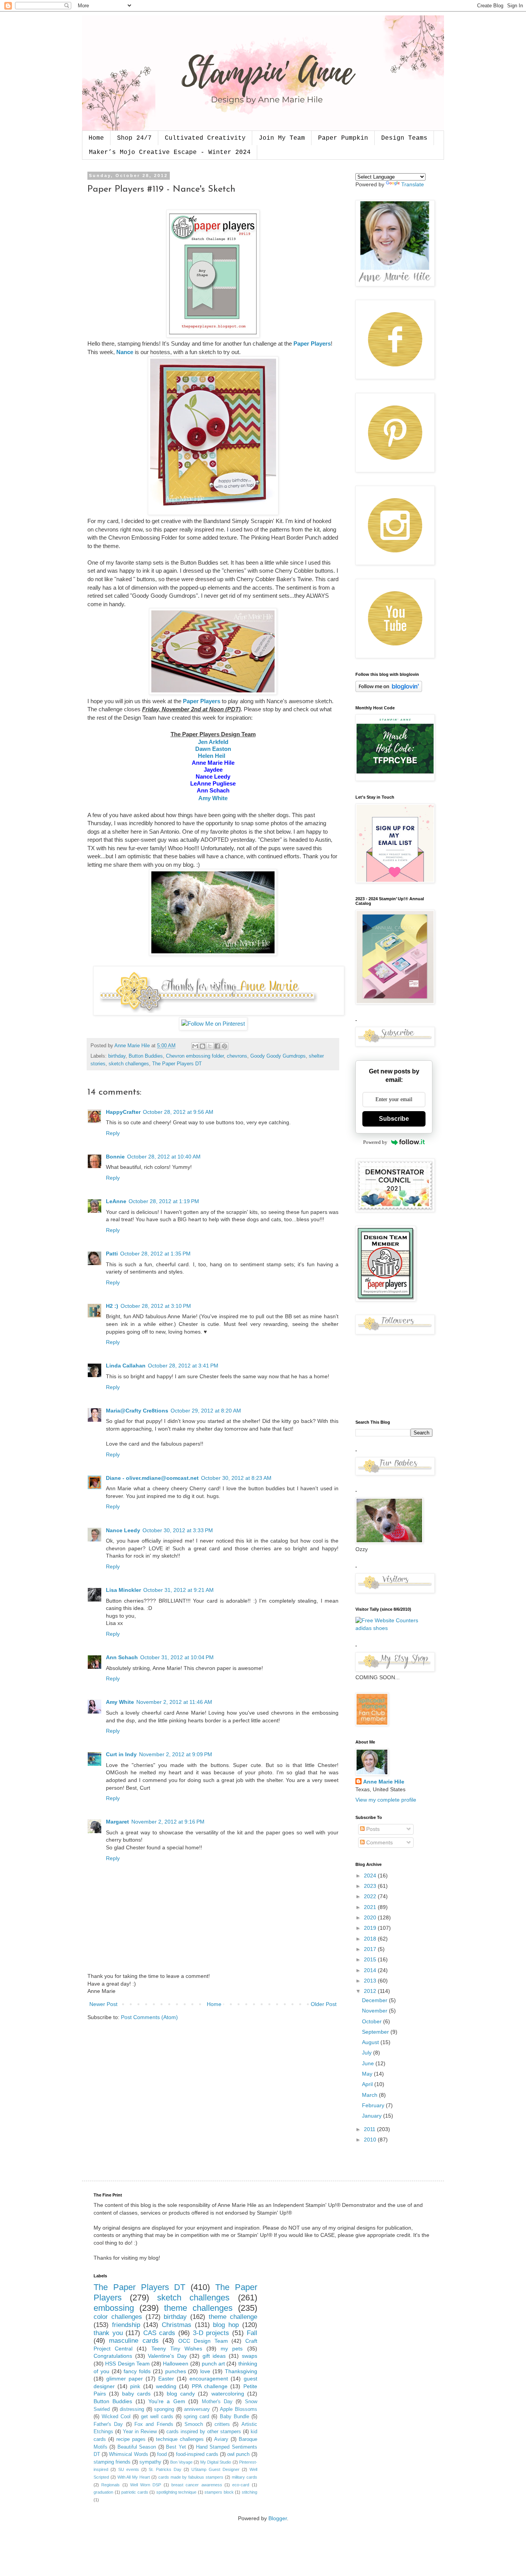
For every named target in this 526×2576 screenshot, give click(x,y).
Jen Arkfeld (213, 742)
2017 (371, 1949)
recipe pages (131, 2439)
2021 (371, 1907)
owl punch (238, 2454)
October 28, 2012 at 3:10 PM (156, 1306)
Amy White (213, 798)
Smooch (194, 2424)
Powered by (375, 1142)
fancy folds (137, 2371)
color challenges (118, 2317)
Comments (379, 1842)
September (376, 2032)
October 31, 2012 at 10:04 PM (177, 1657)
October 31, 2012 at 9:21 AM (178, 1590)
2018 (371, 1939)
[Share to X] (210, 1046)
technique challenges (180, 2439)
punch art (213, 2364)
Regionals (111, 2485)
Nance (125, 352)
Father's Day (108, 2424)
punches (176, 2371)
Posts (372, 1829)
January (373, 2116)
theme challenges (198, 2308)
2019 (371, 1928)
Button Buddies (146, 1056)
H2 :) (112, 1306)
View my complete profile (386, 1800)
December (375, 2000)
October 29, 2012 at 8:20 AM (206, 1411)
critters (222, 2424)
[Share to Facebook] (217, 1046)
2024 (371, 1876)
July (368, 2053)
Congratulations (113, 2356)
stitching (250, 2492)
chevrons (237, 1056)
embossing (114, 2308)
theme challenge (233, 2317)
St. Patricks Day (165, 2469)
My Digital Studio (216, 2462)
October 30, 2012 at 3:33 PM (178, 1530)
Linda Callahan (126, 1366)
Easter (166, 2379)
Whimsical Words (128, 2454)
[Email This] (195, 1046)
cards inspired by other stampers (204, 2432)
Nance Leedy (123, 1530)
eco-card (241, 2485)
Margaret (117, 1822)
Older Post (324, 2004)
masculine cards (134, 2341)
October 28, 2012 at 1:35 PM (155, 1254)
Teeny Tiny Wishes (177, 2349)
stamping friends (112, 2462)
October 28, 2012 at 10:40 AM (164, 1157)
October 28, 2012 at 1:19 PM (164, 1201)
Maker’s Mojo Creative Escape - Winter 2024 (170, 152)
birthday (117, 1056)
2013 (371, 1981)
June (369, 2063)
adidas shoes (372, 1628)
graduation (103, 2492)
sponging (164, 2409)
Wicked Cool (116, 2417)
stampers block (219, 2492)
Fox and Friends (154, 2424)
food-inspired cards (197, 2454)
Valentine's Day (167, 2356)
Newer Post (103, 2004)
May (368, 2074)
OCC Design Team (203, 2341)
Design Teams (404, 138)
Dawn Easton (213, 749)
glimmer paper (125, 2379)
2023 (371, 1886)
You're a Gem (167, 2401)
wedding (166, 2386)
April (368, 2084)
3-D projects (211, 2333)
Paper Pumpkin (343, 138)
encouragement (209, 2379)
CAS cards (159, 2333)
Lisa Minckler (123, 1590)
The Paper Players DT (177, 1064)
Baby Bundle (235, 2417)
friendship (126, 2325)
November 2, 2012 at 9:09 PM (176, 1754)
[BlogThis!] (203, 1046)
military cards (245, 2477)
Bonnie (115, 1157)
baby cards (136, 2394)
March (370, 2095)
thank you (108, 2333)
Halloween (176, 2364)
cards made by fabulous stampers (191, 2477)
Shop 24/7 (134, 138)
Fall (252, 2333)
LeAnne (116, 1201)
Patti (112, 1254)
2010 (371, 2140)
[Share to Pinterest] (224, 1046)
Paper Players (312, 344)
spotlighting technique (177, 2492)
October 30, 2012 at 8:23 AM (236, 1478)
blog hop (226, 2325)
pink (135, 2386)
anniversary (197, 2409)
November (375, 2011)
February (374, 2105)
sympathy (150, 2462)
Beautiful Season (137, 2447)
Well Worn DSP (146, 2485)
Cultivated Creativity (205, 138)
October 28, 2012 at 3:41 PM (183, 1366)
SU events (129, 2469)
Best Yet (176, 2447)
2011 (370, 2129)
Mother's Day (217, 2402)
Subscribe (394, 1119)
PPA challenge (210, 2386)
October (373, 2021)
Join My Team (282, 138)
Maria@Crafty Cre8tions (137, 1411)
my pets (232, 2349)
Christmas (177, 2325)
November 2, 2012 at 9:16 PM (168, 1822)
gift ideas (214, 2356)
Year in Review (140, 2432)
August (371, 2042)
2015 (371, 1959)
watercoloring (228, 2394)
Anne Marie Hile (384, 1782)
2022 (371, 1896)
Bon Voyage (181, 2462)
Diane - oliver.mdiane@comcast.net (152, 1478)
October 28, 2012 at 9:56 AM (178, 1112)
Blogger (278, 2518)
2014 (371, 1970)
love (205, 2371)
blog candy (181, 2394)
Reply (113, 1133)
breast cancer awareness (197, 2485)
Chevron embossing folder (195, 1056)
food (162, 2454)
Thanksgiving (241, 2371)
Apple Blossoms (239, 2409)
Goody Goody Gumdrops (278, 1056)
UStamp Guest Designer (215, 2469)
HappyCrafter (123, 1112)
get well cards (157, 2417)
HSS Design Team (127, 2364)
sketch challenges (129, 1064)
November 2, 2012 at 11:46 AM (174, 1702)
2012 (371, 1991)
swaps (250, 2356)
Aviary (221, 2439)
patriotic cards (135, 2492)
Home (96, 138)
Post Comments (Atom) (149, 2017)
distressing (132, 2409)
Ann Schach (122, 1657)
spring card (196, 2417)
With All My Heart (134, 2477)
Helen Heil (212, 756)
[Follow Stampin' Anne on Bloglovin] (389, 690)
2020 (371, 1917)
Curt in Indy (121, 1754)
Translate (413, 184)
